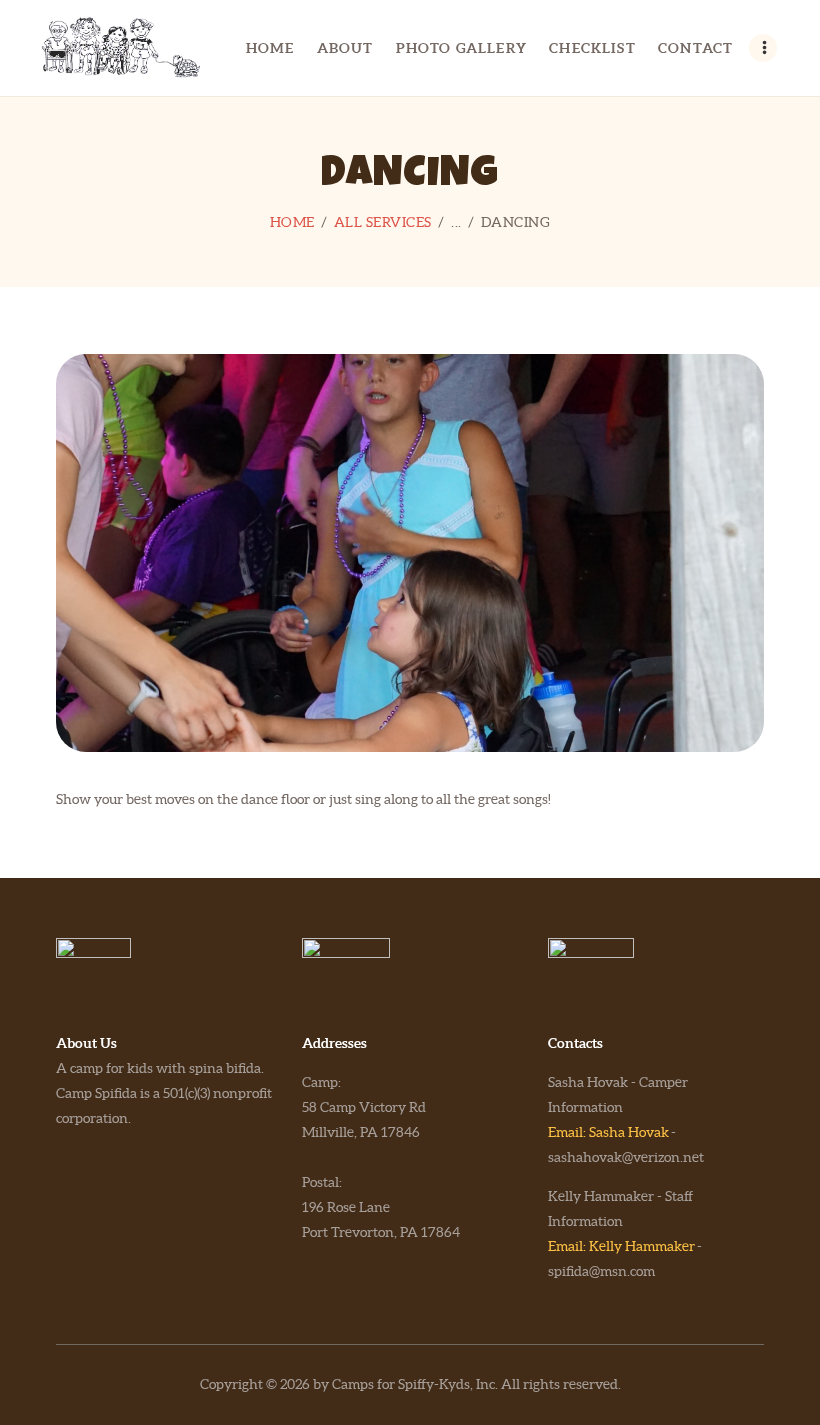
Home (292, 222)
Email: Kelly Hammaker (621, 1246)
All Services (383, 222)
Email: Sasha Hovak (608, 1132)
